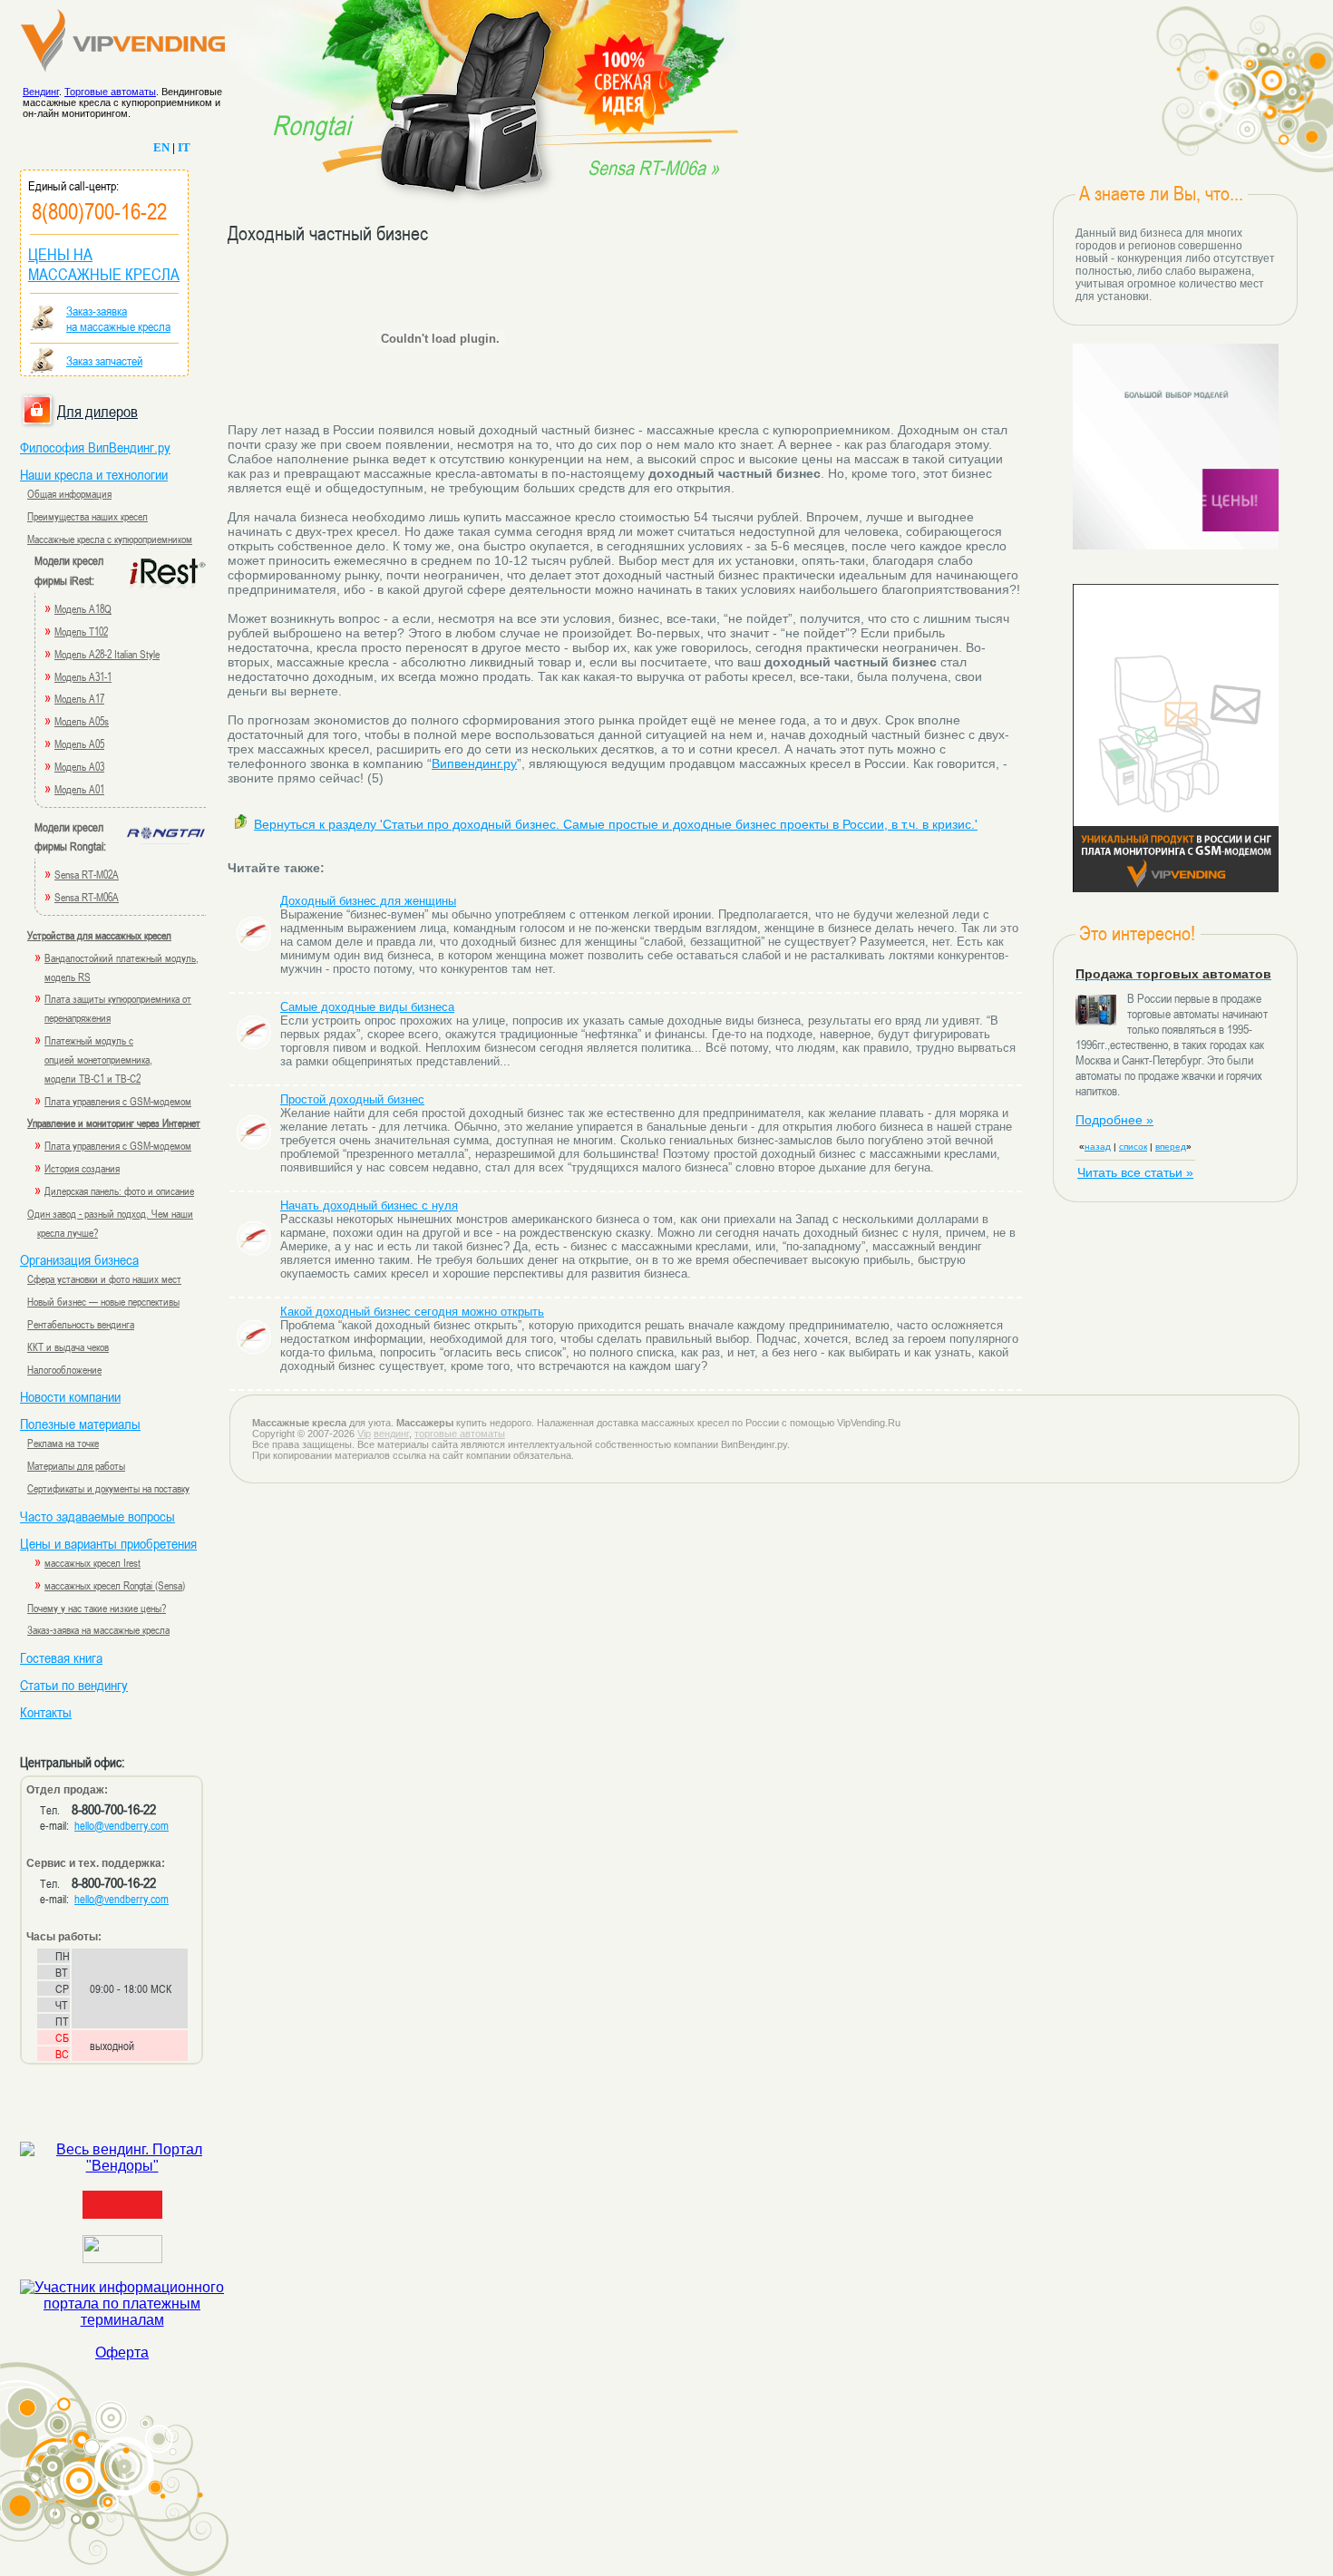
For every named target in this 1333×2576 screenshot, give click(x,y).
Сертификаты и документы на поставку (108, 1488)
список (1133, 1147)
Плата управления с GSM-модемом (118, 1101)
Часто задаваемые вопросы (97, 1516)
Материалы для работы (76, 1465)
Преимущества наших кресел (88, 516)
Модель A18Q (83, 608)
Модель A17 (79, 698)
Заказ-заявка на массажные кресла (98, 1629)
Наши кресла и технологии (94, 474)
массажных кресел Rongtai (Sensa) (115, 1585)
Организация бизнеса (79, 1259)
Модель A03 (79, 766)
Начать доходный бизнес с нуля (369, 1205)
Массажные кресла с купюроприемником (110, 539)
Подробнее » (1114, 1120)
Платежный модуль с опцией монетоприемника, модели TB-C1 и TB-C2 (98, 1059)
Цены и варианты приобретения (108, 1543)
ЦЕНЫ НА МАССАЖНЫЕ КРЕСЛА (104, 264)
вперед (1171, 1147)
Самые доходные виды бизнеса (367, 1007)
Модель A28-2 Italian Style (107, 654)
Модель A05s (82, 721)
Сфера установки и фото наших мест (104, 1278)
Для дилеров (97, 411)
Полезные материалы (80, 1424)
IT (184, 147)
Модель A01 (79, 789)
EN (161, 147)
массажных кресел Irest (92, 1562)
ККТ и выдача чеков (68, 1346)
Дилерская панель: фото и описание (119, 1191)
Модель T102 (81, 631)
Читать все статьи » (1135, 1172)
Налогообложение (64, 1369)
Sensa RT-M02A (87, 874)
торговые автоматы (460, 1434)
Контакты (46, 1712)
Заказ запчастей (104, 360)
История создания (82, 1168)
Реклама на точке (63, 1443)
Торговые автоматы (110, 92)
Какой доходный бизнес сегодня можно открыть (412, 1312)
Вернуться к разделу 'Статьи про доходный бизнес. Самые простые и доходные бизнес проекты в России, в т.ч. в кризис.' (616, 824)
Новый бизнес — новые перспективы (103, 1301)
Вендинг (41, 92)
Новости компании (70, 1396)
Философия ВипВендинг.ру (95, 447)
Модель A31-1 (83, 676)
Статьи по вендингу (74, 1685)
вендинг (391, 1434)
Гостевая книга (61, 1657)
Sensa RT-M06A (87, 897)
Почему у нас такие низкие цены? (97, 1608)
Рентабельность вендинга (81, 1324)
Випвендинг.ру (474, 763)
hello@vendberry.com (122, 1825)
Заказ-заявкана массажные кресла (118, 318)
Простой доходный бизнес (352, 1099)
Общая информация (69, 493)
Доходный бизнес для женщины (368, 901)
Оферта (122, 2352)
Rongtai (311, 124)
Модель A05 (79, 744)
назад (1098, 1147)
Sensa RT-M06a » (653, 168)
